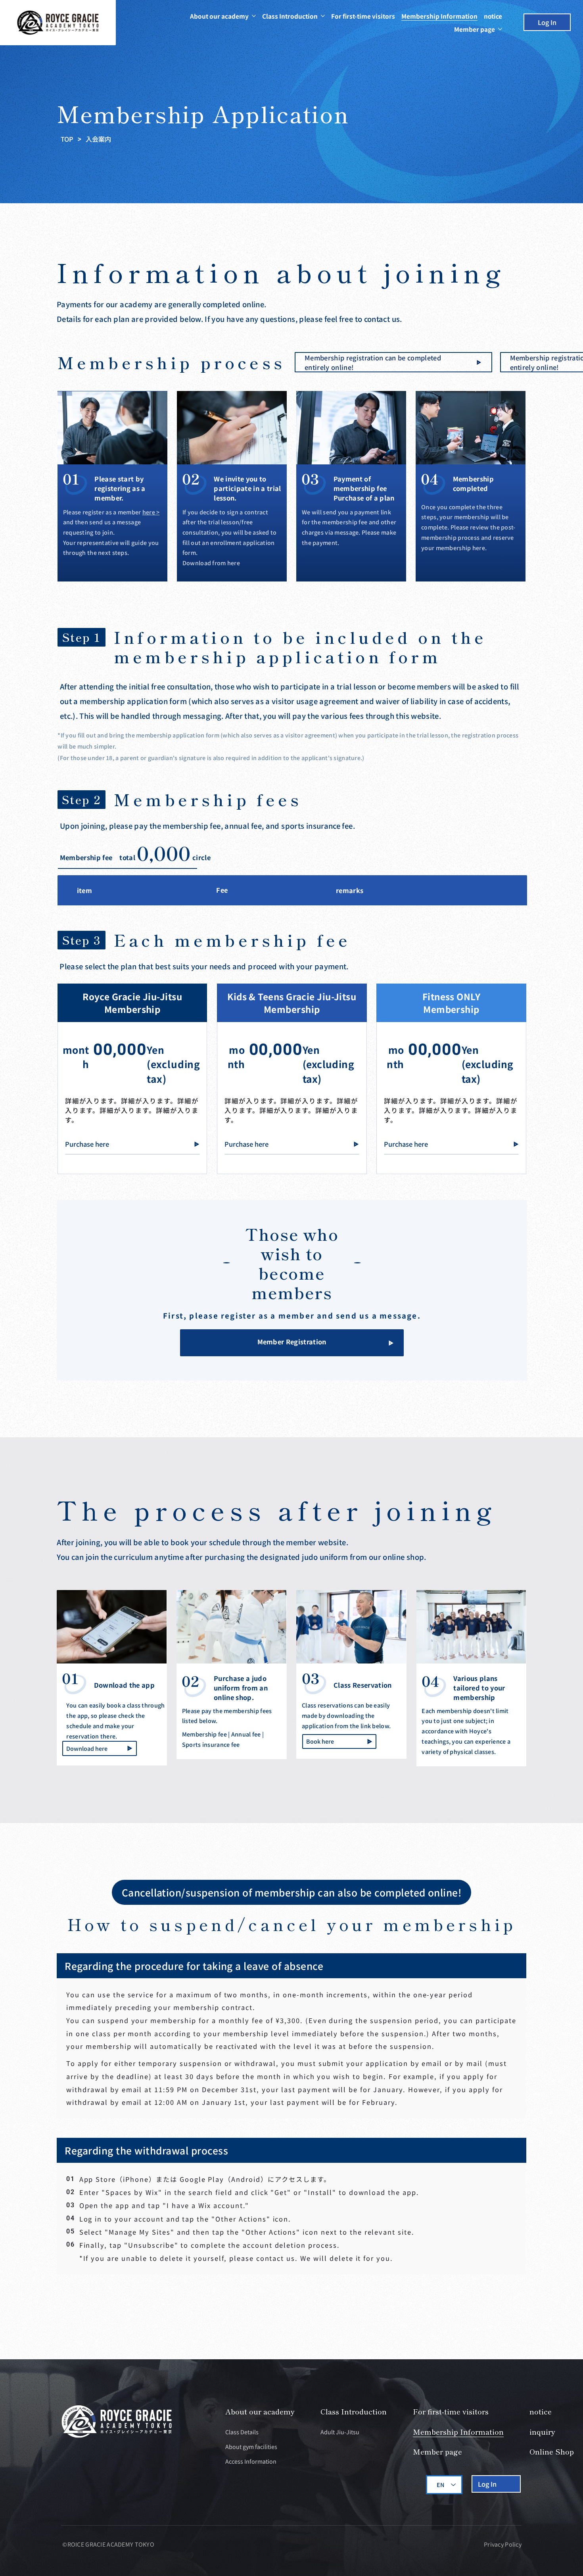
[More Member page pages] (500, 29)
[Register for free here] (393, 362)
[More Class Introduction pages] (323, 16)
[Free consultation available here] (292, 1343)
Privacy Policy (503, 2544)
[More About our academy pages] (254, 16)
